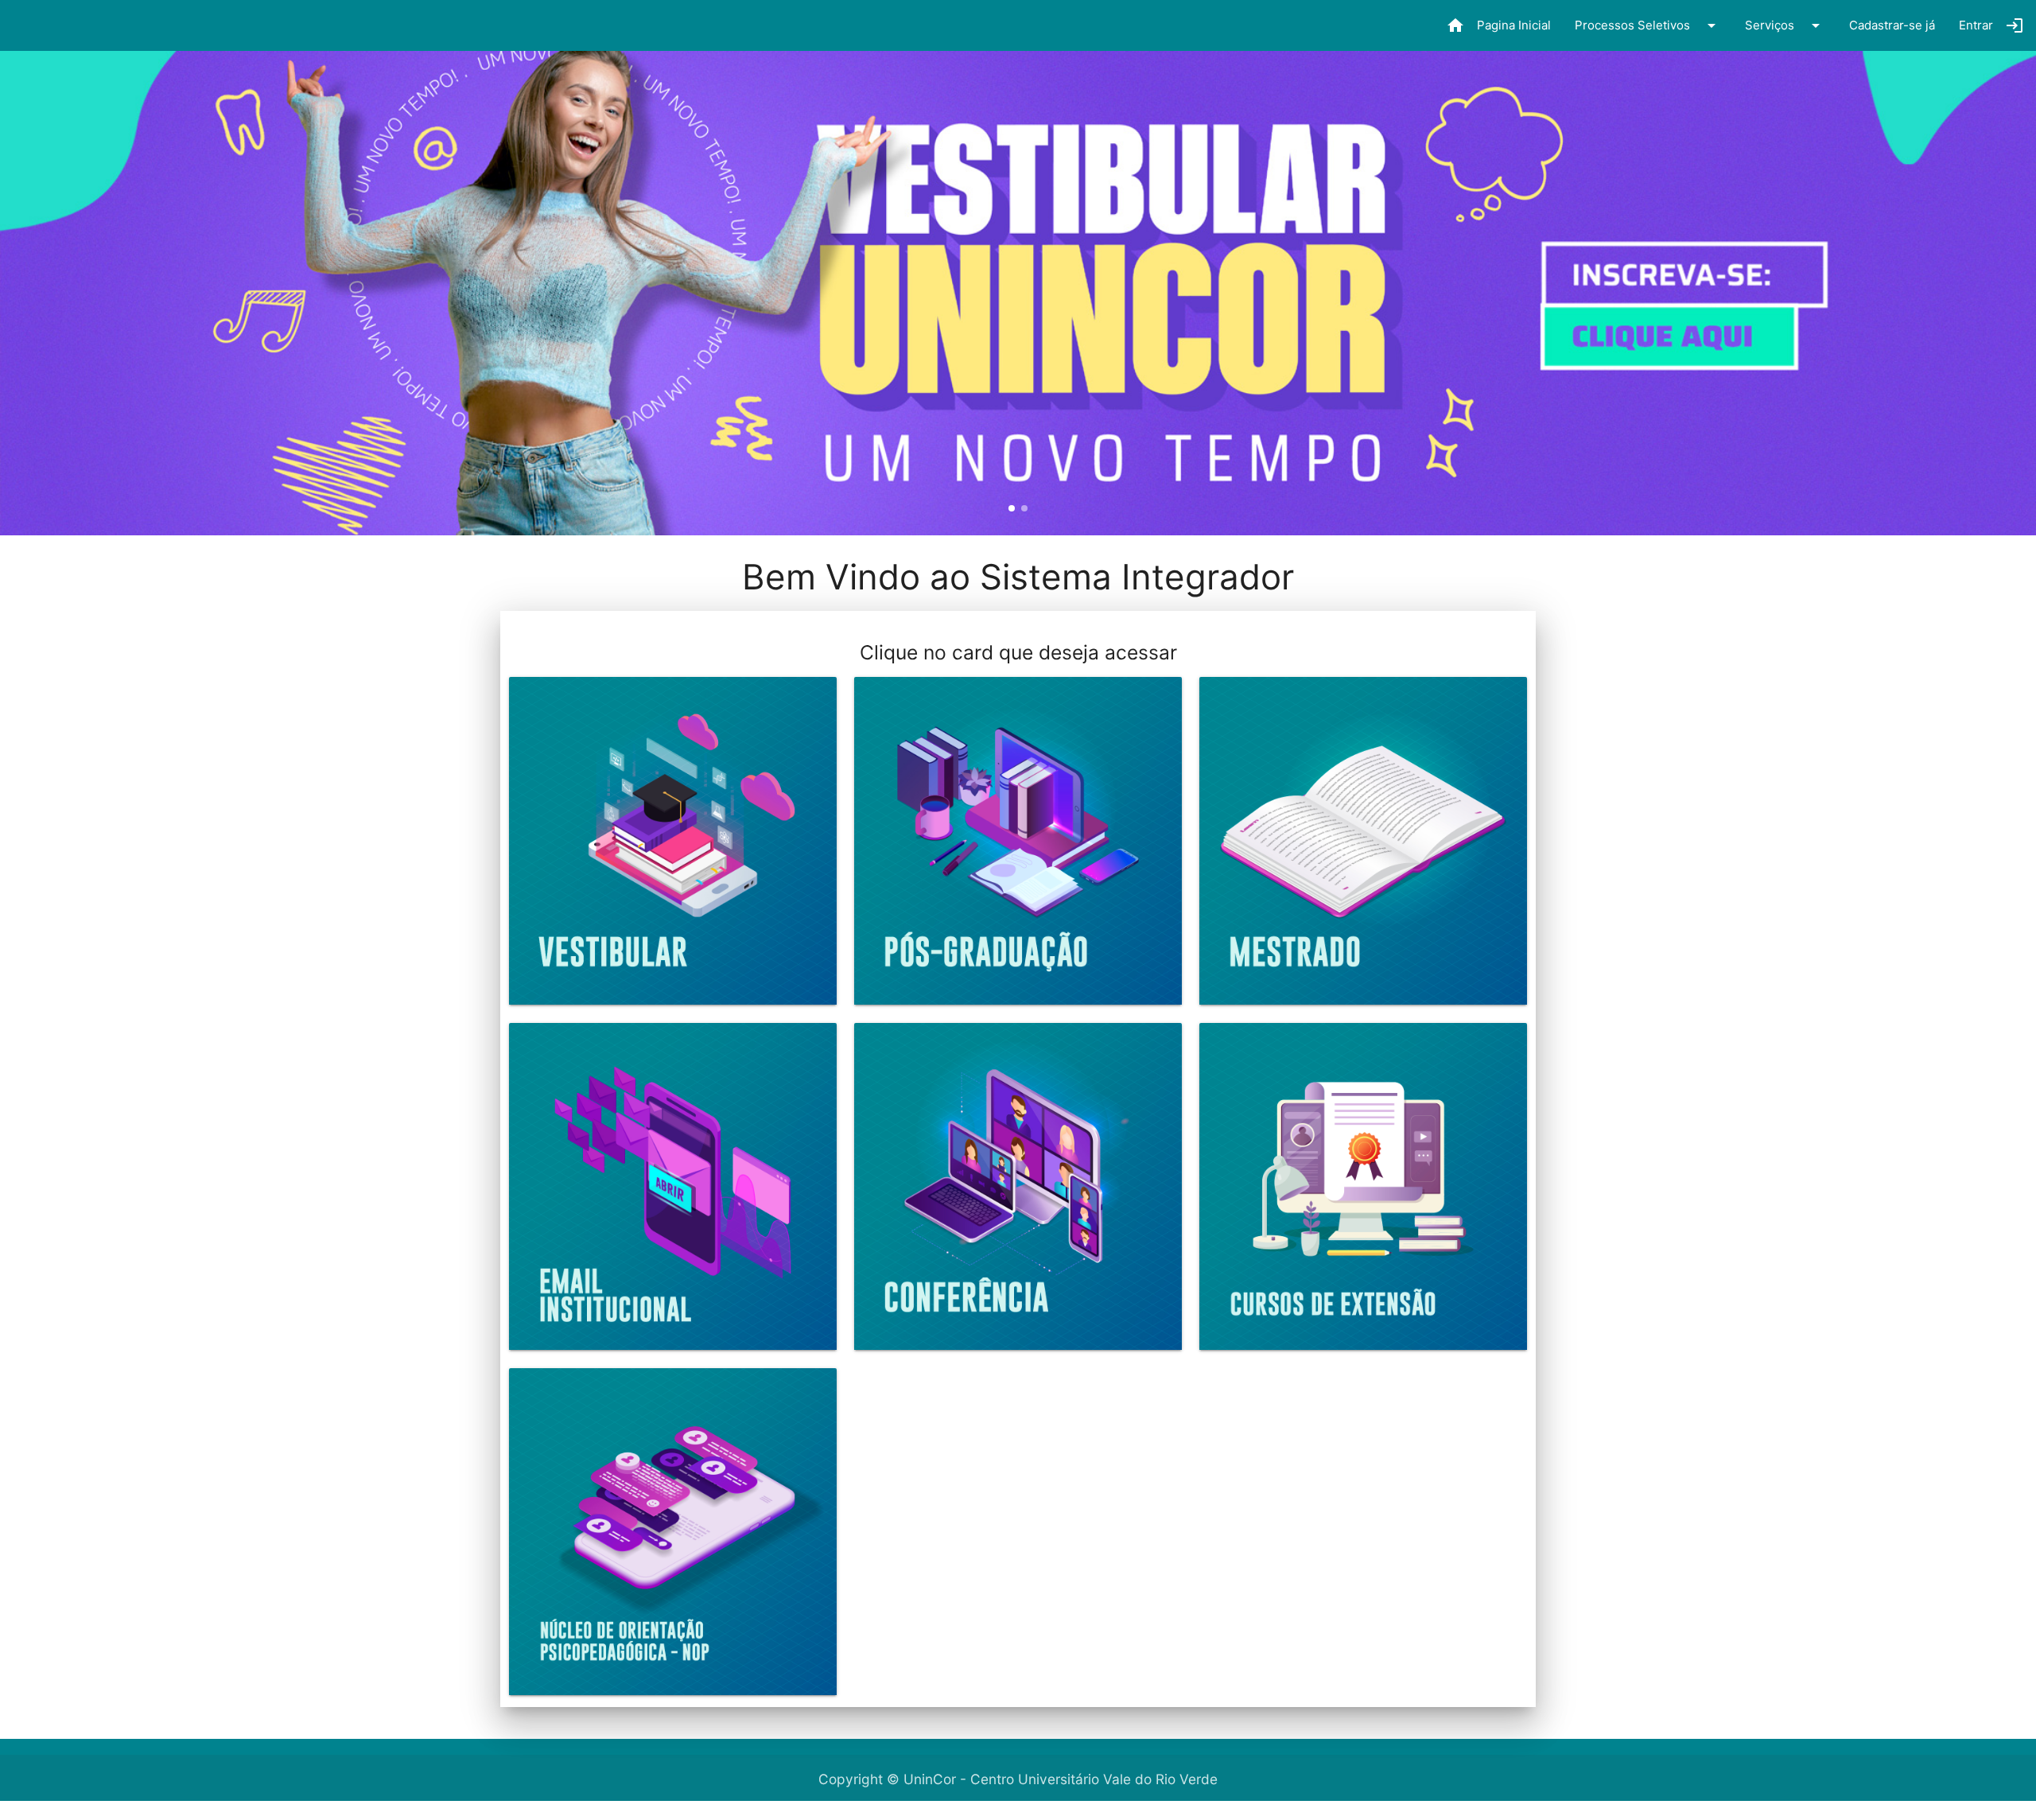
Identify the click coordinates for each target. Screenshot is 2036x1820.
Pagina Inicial (1498, 25)
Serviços (1785, 25)
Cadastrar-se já (1892, 25)
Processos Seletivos (1648, 25)
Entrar (1991, 25)
